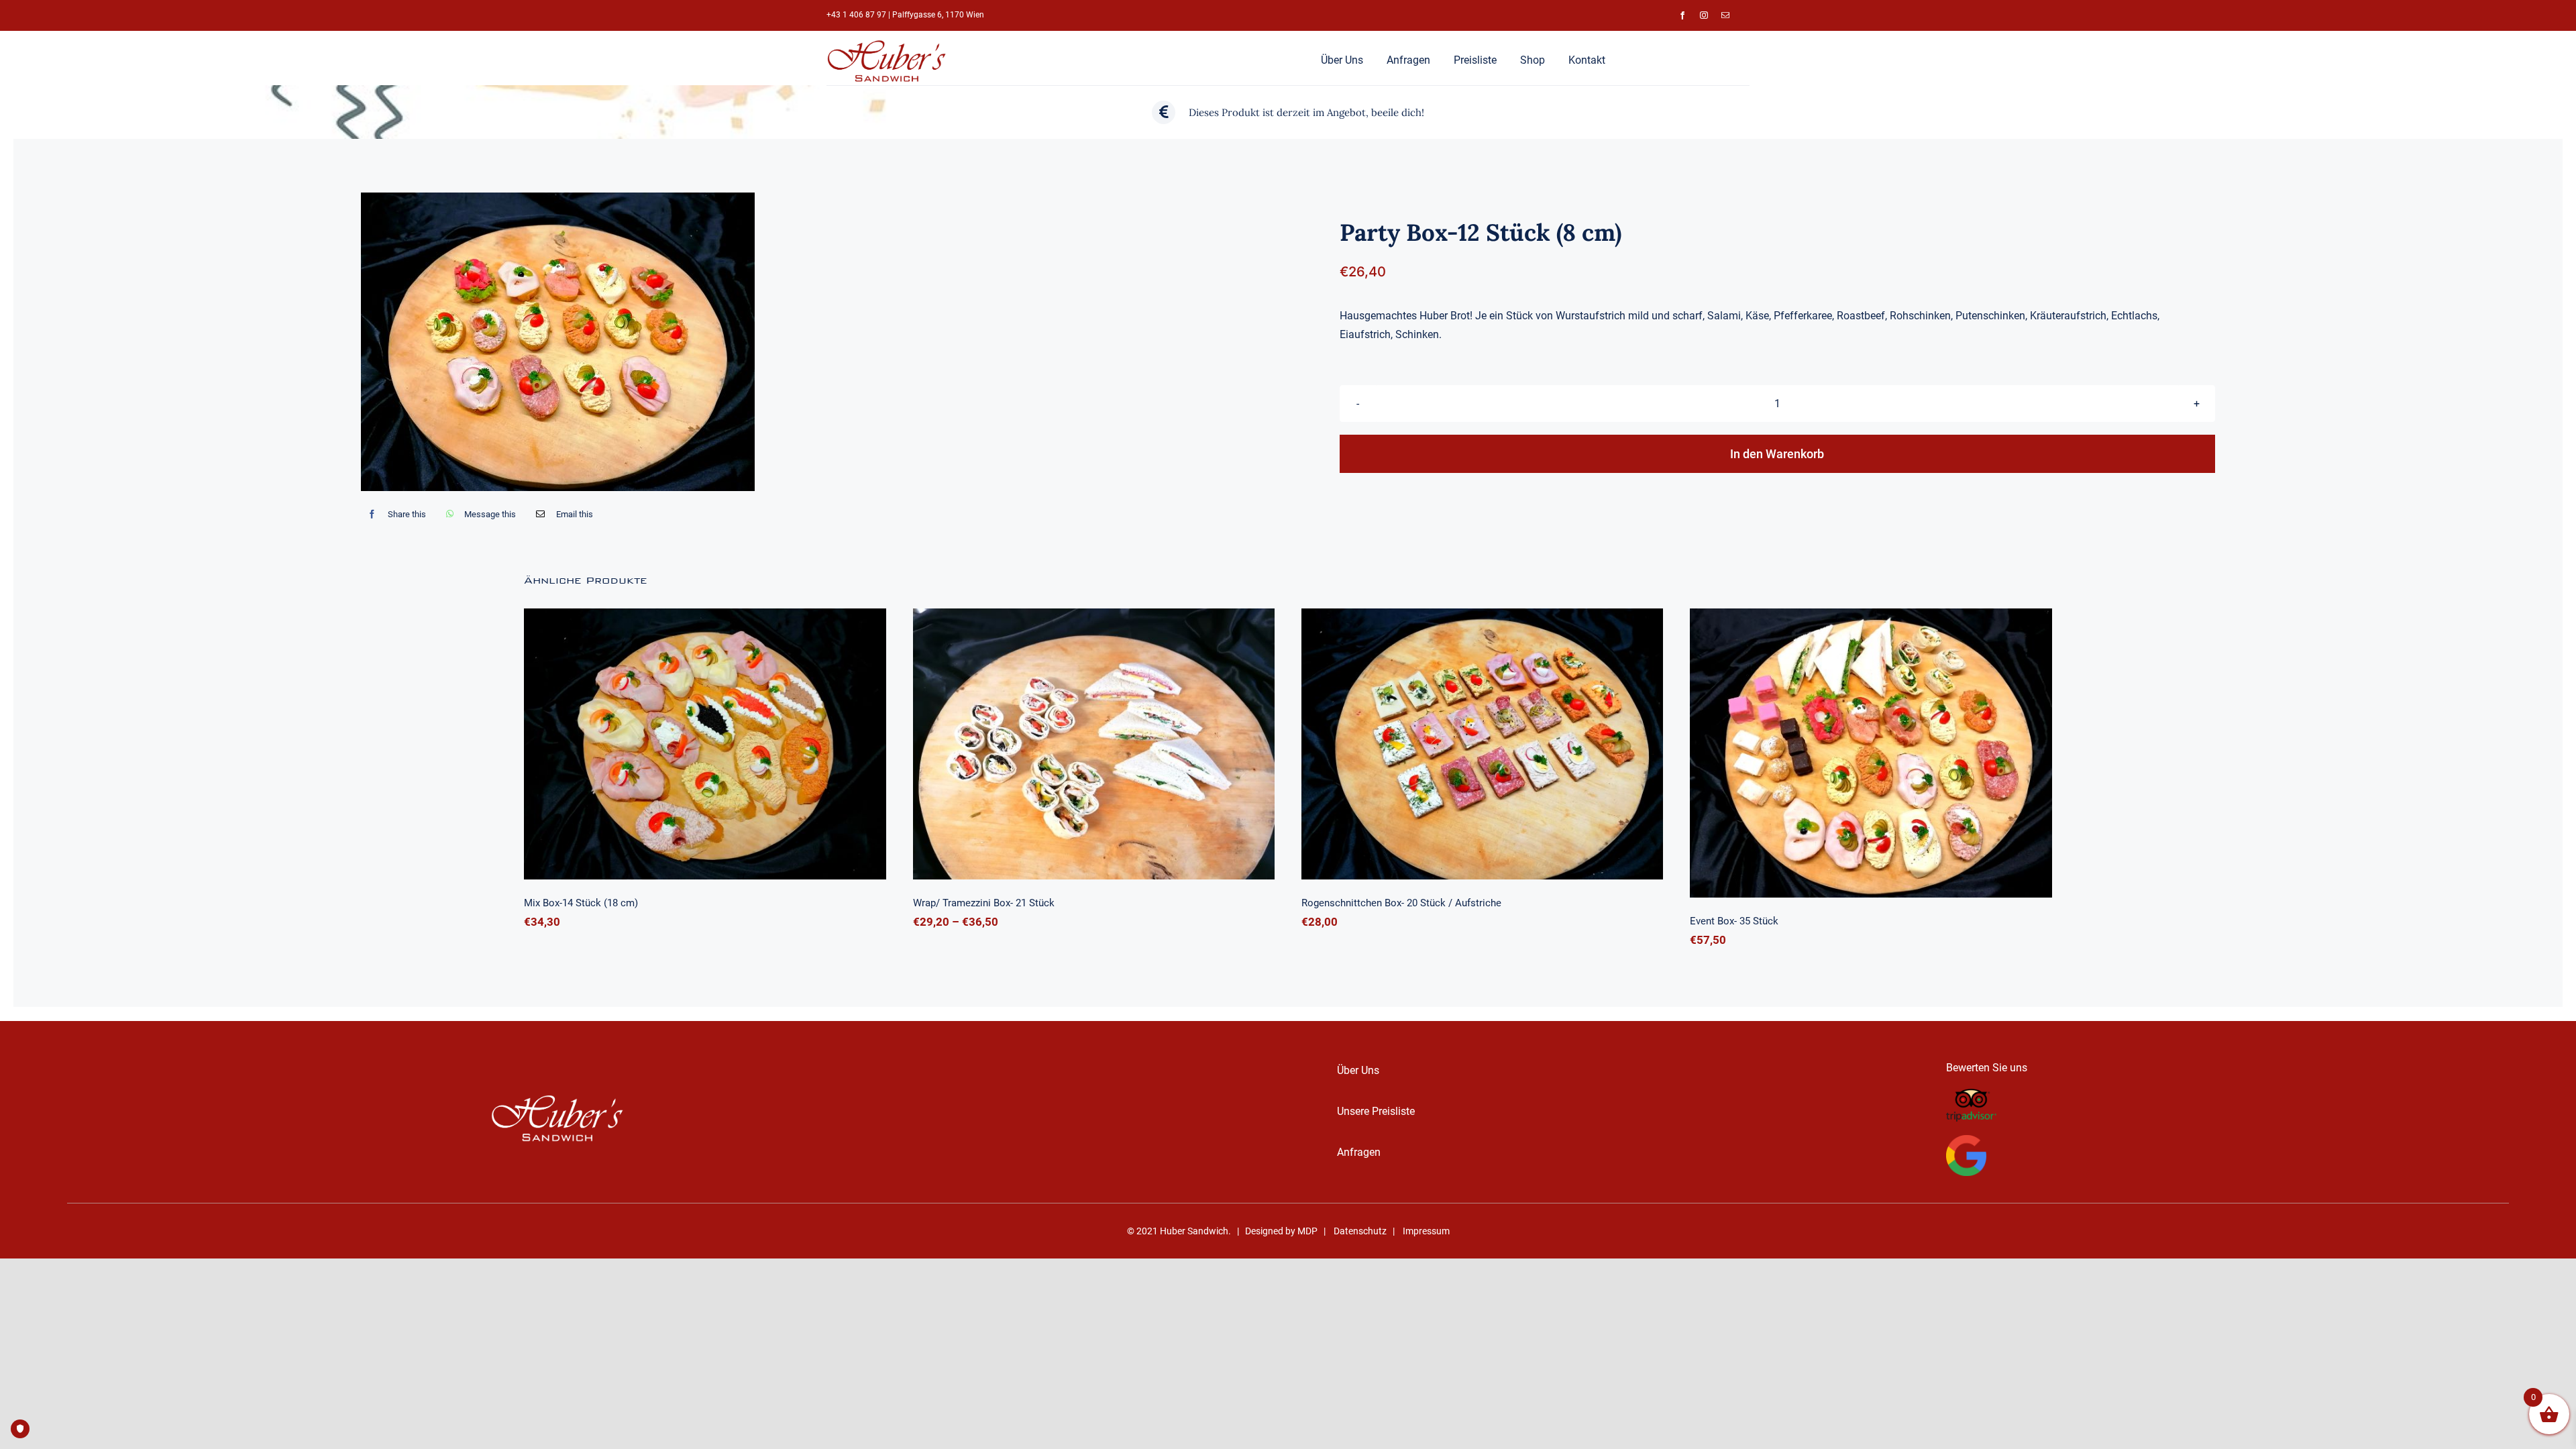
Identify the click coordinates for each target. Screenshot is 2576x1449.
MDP (1307, 1231)
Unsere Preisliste (1376, 1111)
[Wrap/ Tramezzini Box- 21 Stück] (1094, 744)
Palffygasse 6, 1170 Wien (938, 15)
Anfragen (1359, 1152)
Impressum (1426, 1231)
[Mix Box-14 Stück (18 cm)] (705, 744)
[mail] (1725, 15)
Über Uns (1358, 1070)
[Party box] (558, 342)
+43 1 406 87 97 (856, 15)
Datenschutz (1360, 1231)
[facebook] (1682, 15)
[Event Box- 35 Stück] (1871, 753)
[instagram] (1704, 15)
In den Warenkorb (1777, 454)
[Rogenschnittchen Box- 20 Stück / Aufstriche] (1482, 744)
